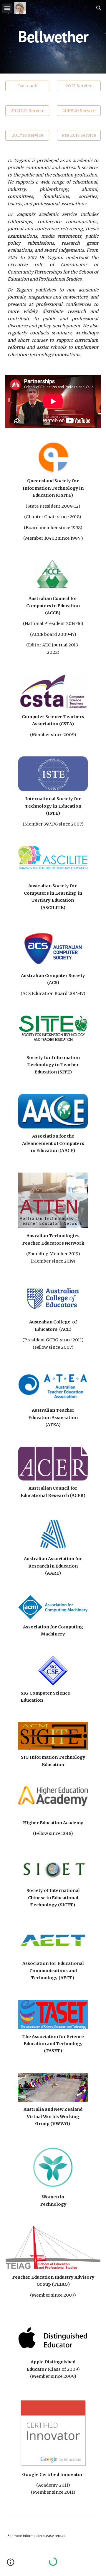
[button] (7, 8)
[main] (53, 37)
